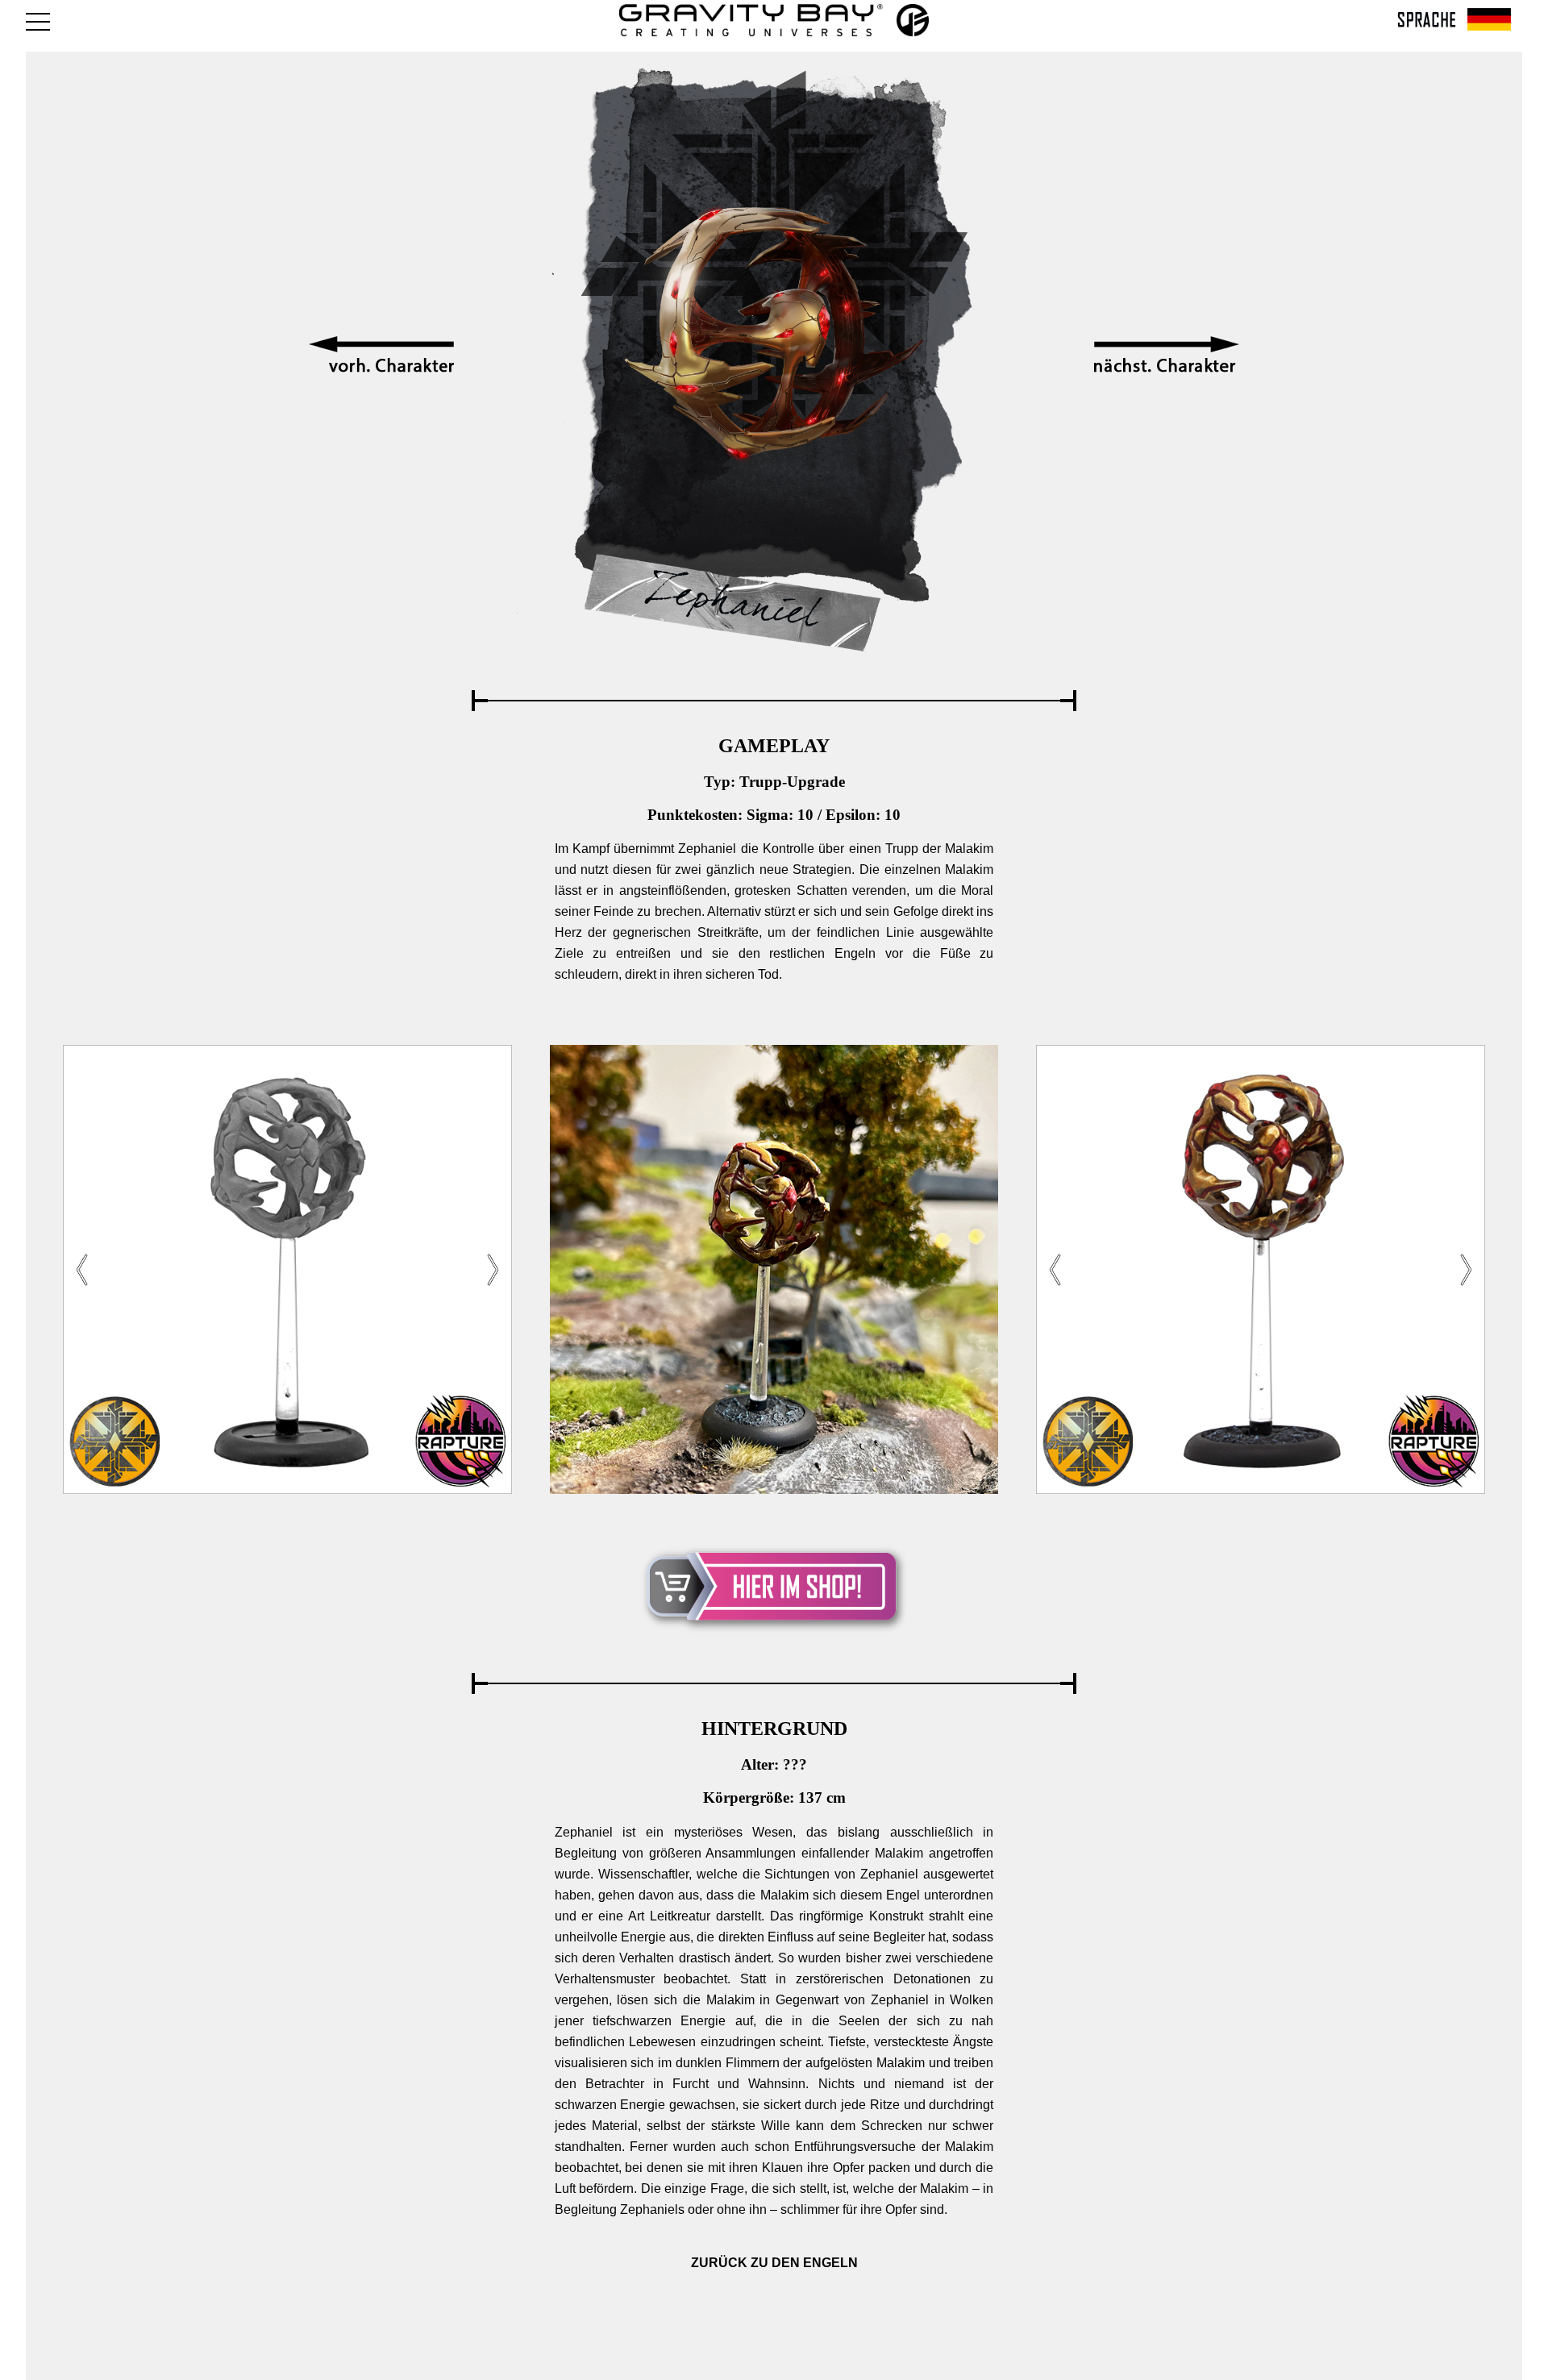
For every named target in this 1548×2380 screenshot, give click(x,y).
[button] (493, 1270)
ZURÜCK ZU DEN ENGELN (774, 2263)
